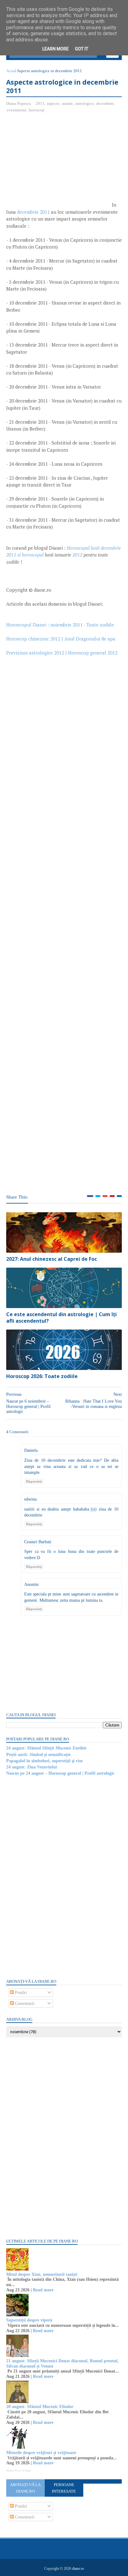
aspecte (53, 103)
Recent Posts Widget (19, 2471)
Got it (82, 49)
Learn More (55, 49)
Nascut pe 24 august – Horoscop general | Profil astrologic (60, 1773)
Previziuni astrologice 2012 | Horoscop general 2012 (62, 653)
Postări (20, 1993)
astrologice (85, 103)
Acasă (11, 71)
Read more (43, 2290)
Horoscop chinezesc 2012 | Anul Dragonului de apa (61, 639)
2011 (40, 103)
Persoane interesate (64, 2488)
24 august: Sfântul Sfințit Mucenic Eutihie (46, 1748)
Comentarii (24, 2003)
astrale (67, 103)
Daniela (31, 1450)
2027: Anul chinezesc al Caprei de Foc (52, 1259)
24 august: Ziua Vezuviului (32, 1767)
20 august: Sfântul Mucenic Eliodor (40, 2407)
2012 (77, 555)
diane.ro (78, 2569)
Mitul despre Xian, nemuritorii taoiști (42, 2274)
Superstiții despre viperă (29, 2320)
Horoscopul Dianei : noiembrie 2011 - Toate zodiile (60, 625)
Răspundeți (34, 1481)
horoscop (37, 110)
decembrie (105, 103)
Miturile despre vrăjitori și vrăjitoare (41, 2453)
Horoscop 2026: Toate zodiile (42, 1376)
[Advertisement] (58, 163)
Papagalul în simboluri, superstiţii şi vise (44, 1761)
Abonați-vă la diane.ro (25, 2488)
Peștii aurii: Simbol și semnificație (38, 1755)
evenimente (17, 110)
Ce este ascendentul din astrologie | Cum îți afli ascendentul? (62, 1318)
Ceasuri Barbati (38, 1542)
